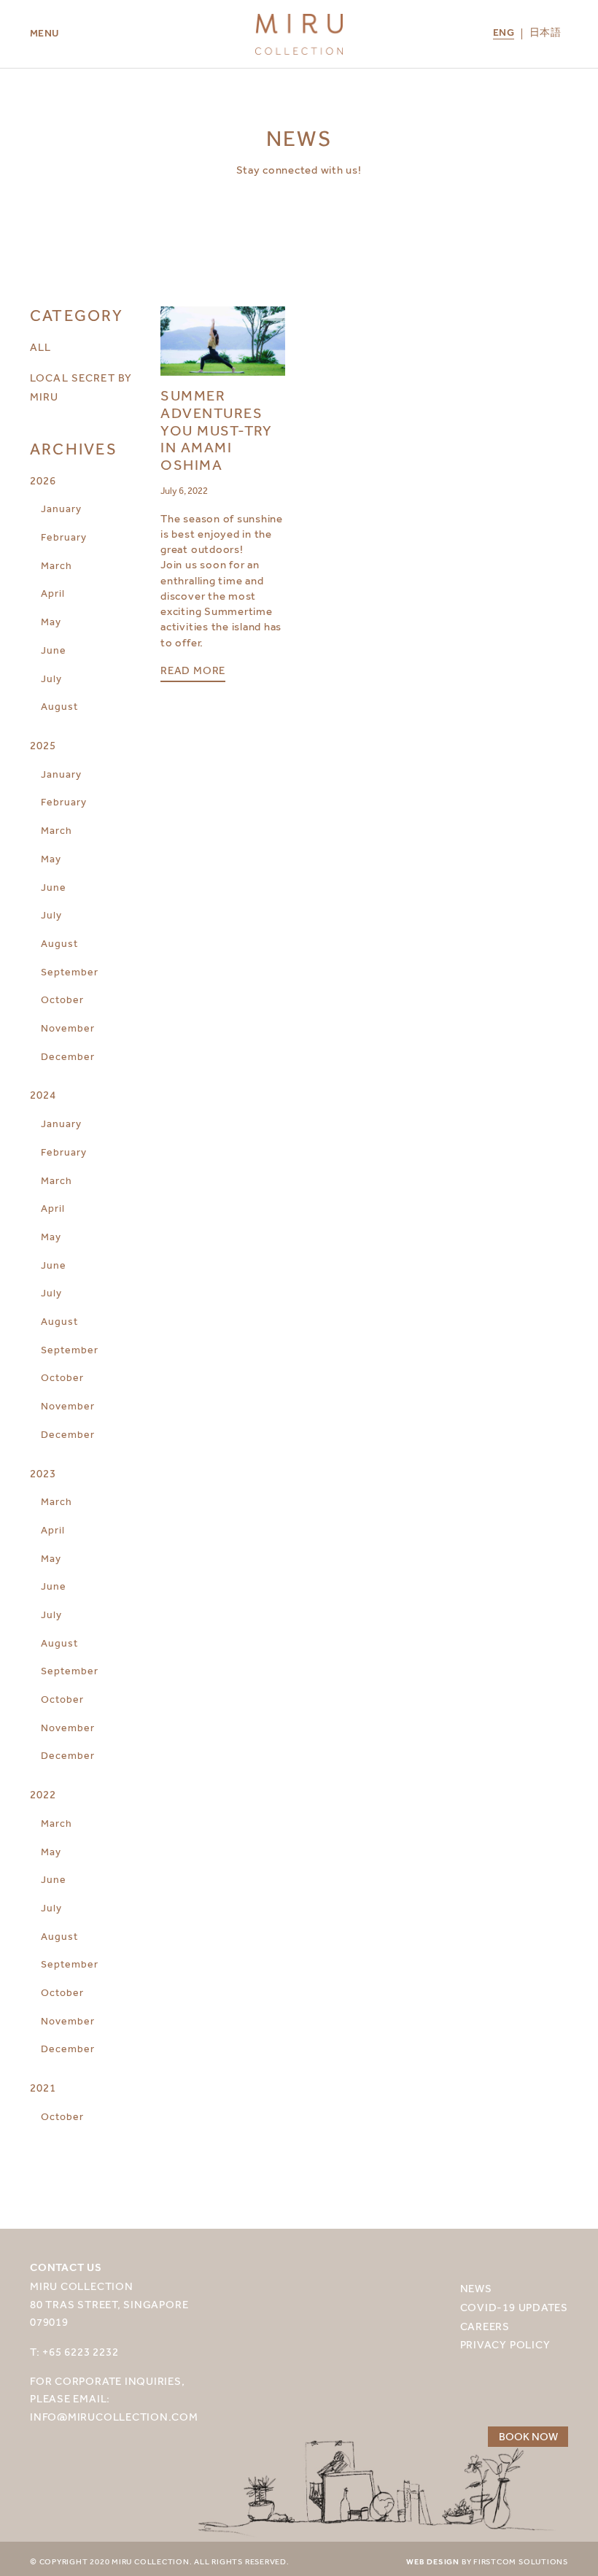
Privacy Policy (505, 2344)
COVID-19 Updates (514, 2307)
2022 (43, 1795)
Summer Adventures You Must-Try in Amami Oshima (217, 430)
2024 (43, 1095)
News (476, 2288)
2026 (43, 481)
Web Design (433, 2562)
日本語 (545, 34)
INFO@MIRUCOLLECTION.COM (114, 2417)
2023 (43, 1474)
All (40, 347)
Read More (193, 671)
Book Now (528, 2437)
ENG (504, 34)
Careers (485, 2326)
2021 (43, 2088)
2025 (43, 746)
